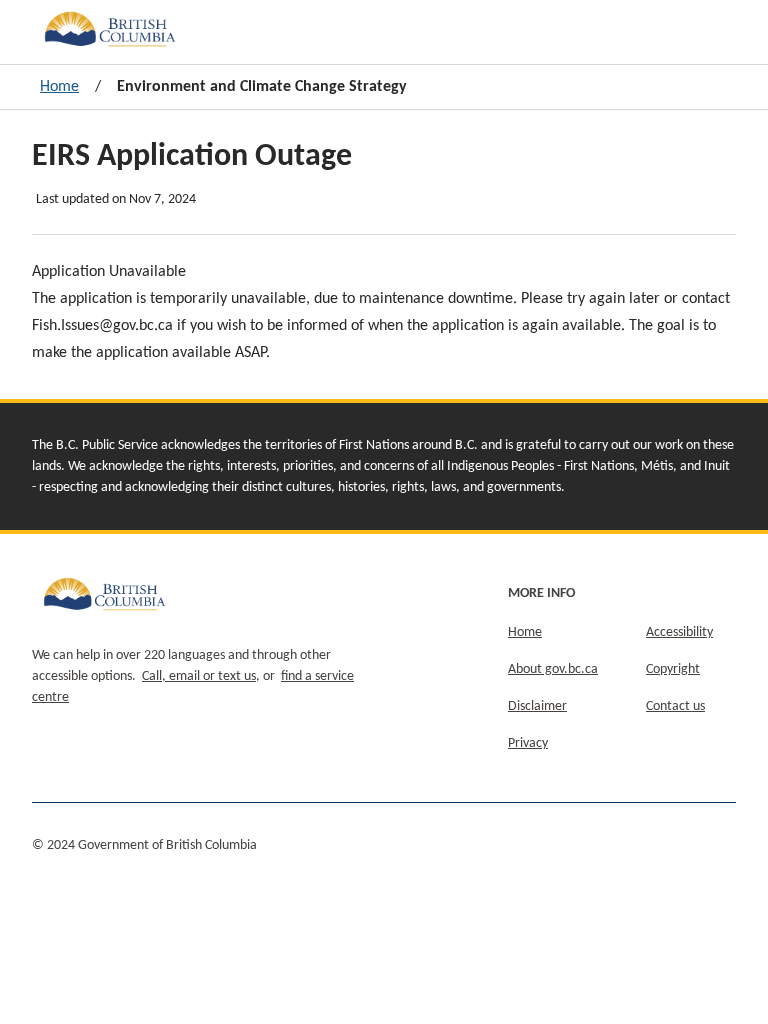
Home (59, 87)
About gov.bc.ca (553, 669)
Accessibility (679, 632)
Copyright (673, 669)
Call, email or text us (199, 676)
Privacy (528, 743)
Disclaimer (537, 706)
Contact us (675, 706)
